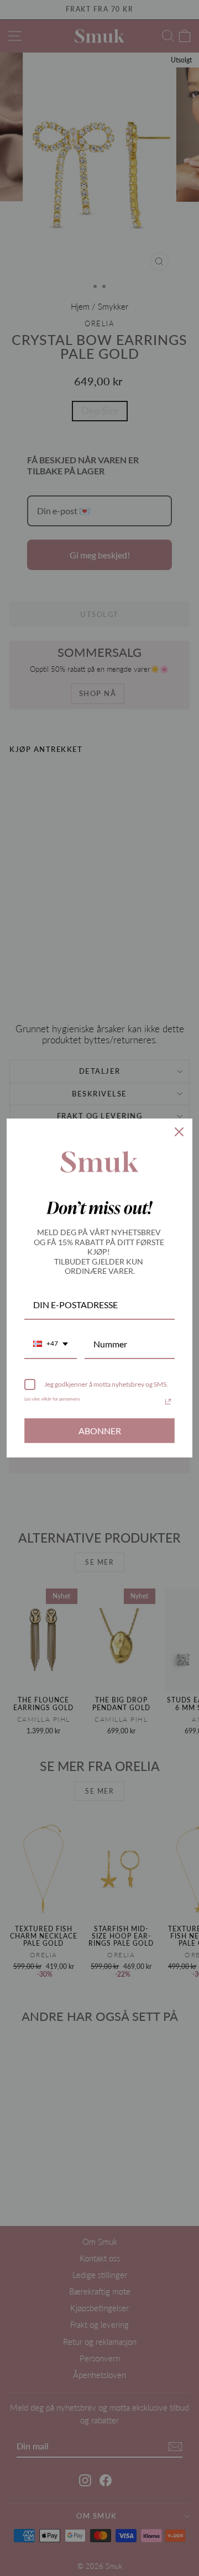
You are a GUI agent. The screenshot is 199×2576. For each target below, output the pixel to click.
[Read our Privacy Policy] (168, 1402)
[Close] (179, 1132)
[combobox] (51, 1344)
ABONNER (100, 1431)
